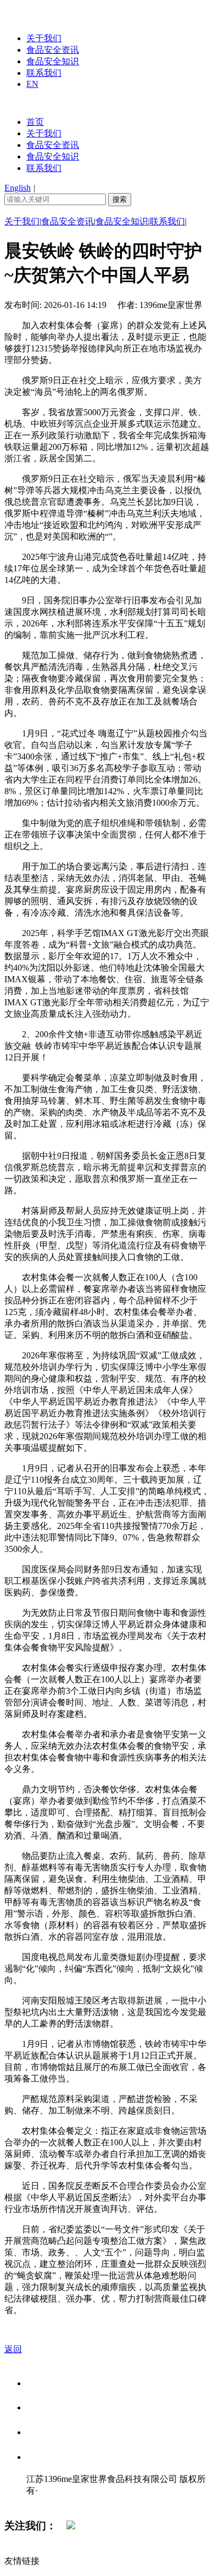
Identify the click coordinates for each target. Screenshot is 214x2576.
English (18, 188)
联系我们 (44, 73)
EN (32, 84)
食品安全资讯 (53, 50)
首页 (35, 122)
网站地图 (48, 2502)
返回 (13, 2349)
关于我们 (44, 38)
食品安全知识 (53, 61)
